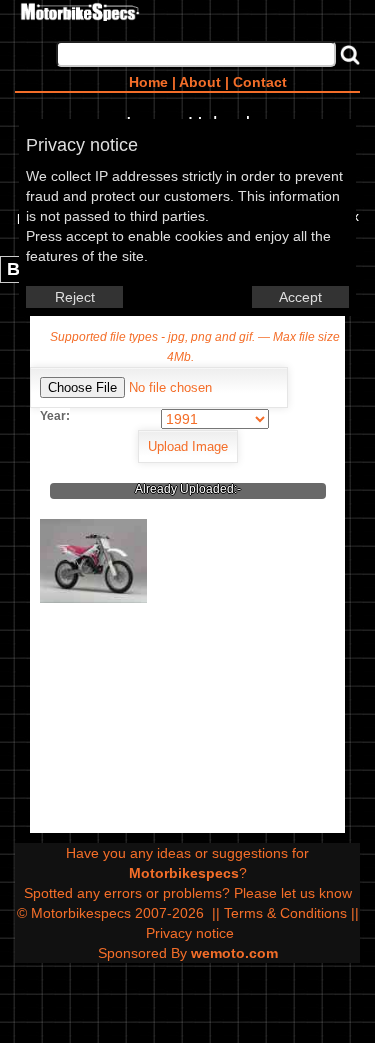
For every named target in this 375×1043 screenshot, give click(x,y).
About (200, 82)
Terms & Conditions (285, 913)
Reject (75, 297)
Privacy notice (190, 933)
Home (148, 82)
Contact (260, 82)
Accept (300, 297)
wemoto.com (234, 953)
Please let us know (293, 893)
